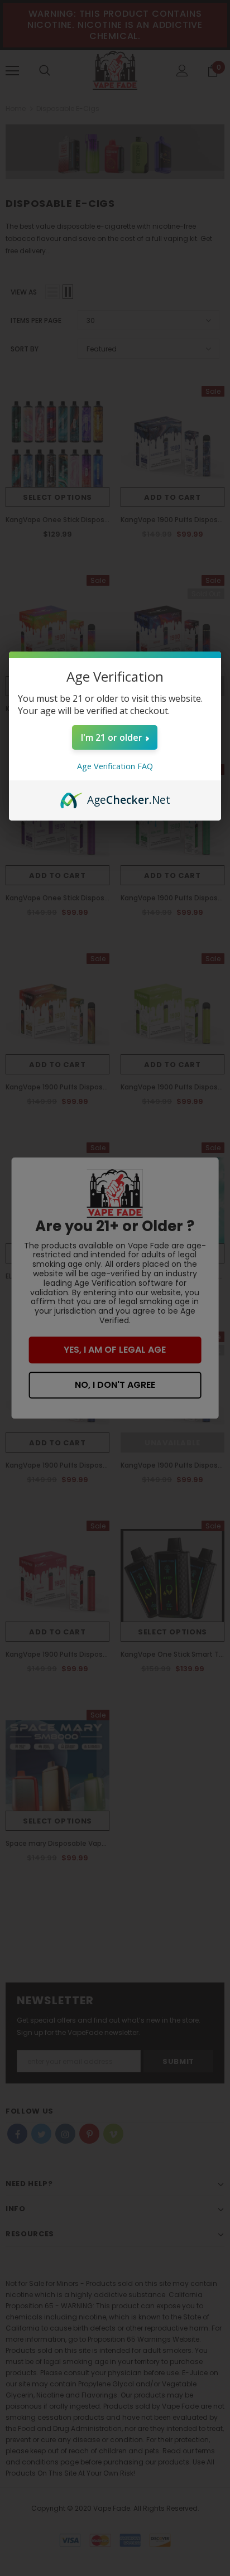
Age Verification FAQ (115, 766)
